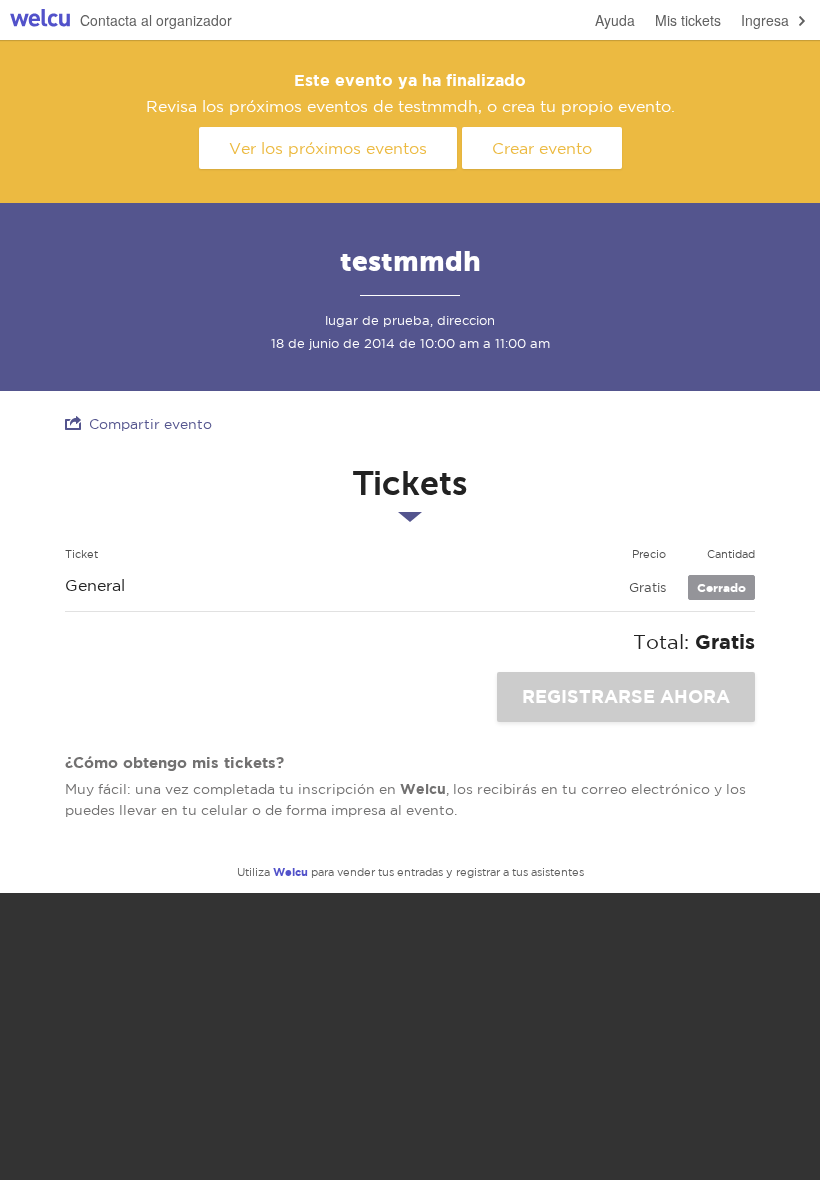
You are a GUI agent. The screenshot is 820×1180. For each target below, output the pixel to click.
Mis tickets (688, 20)
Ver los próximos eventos (328, 148)
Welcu (40, 20)
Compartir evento (150, 424)
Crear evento (542, 148)
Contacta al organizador (156, 20)
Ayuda (615, 20)
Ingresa (765, 20)
